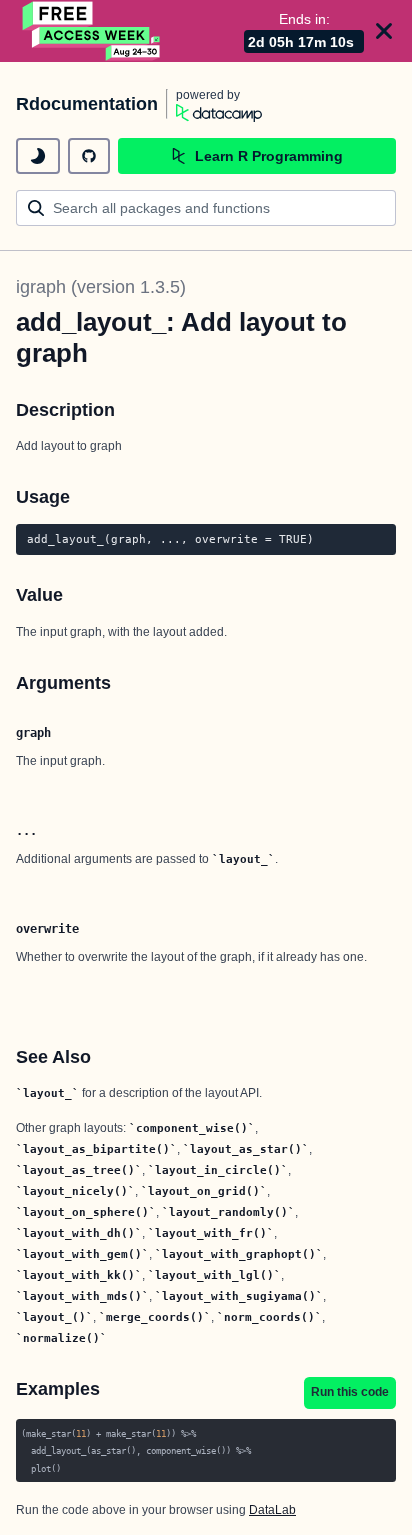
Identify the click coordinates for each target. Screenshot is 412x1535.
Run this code (350, 1392)
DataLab (272, 1510)
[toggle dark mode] (38, 156)
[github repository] (89, 156)
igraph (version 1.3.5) (101, 287)
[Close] (384, 31)
